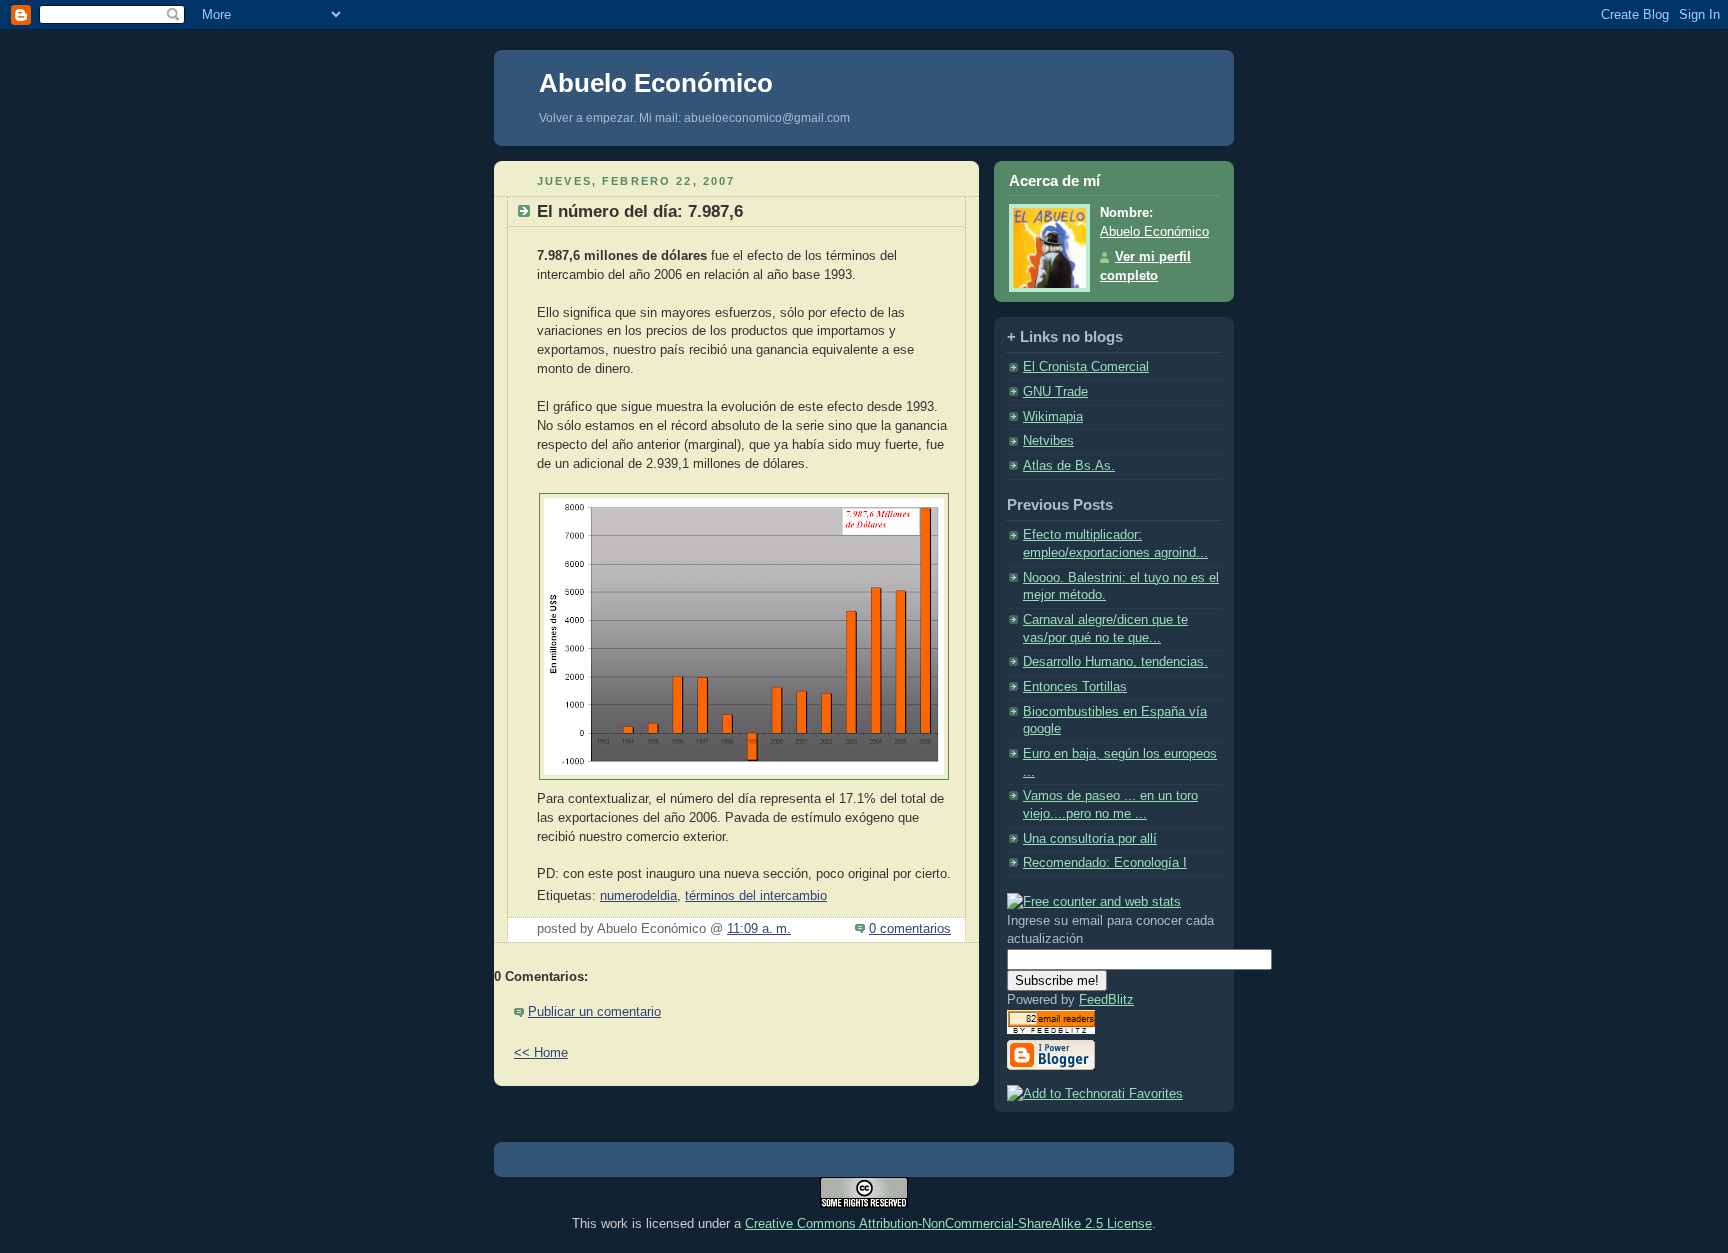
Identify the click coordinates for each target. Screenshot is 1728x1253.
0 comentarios (910, 929)
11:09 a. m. (759, 929)
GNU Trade (1055, 392)
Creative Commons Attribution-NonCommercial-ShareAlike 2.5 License (948, 1223)
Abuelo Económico (656, 83)
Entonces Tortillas (1075, 687)
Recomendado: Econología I (1105, 863)
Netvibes (1048, 441)
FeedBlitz (1106, 1000)
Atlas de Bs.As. (1069, 466)
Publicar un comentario (594, 1012)
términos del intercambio (756, 896)
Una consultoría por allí (1090, 839)
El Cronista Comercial (1086, 367)
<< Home (541, 1053)
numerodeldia (638, 896)
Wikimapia (1053, 417)
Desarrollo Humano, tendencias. (1115, 662)
